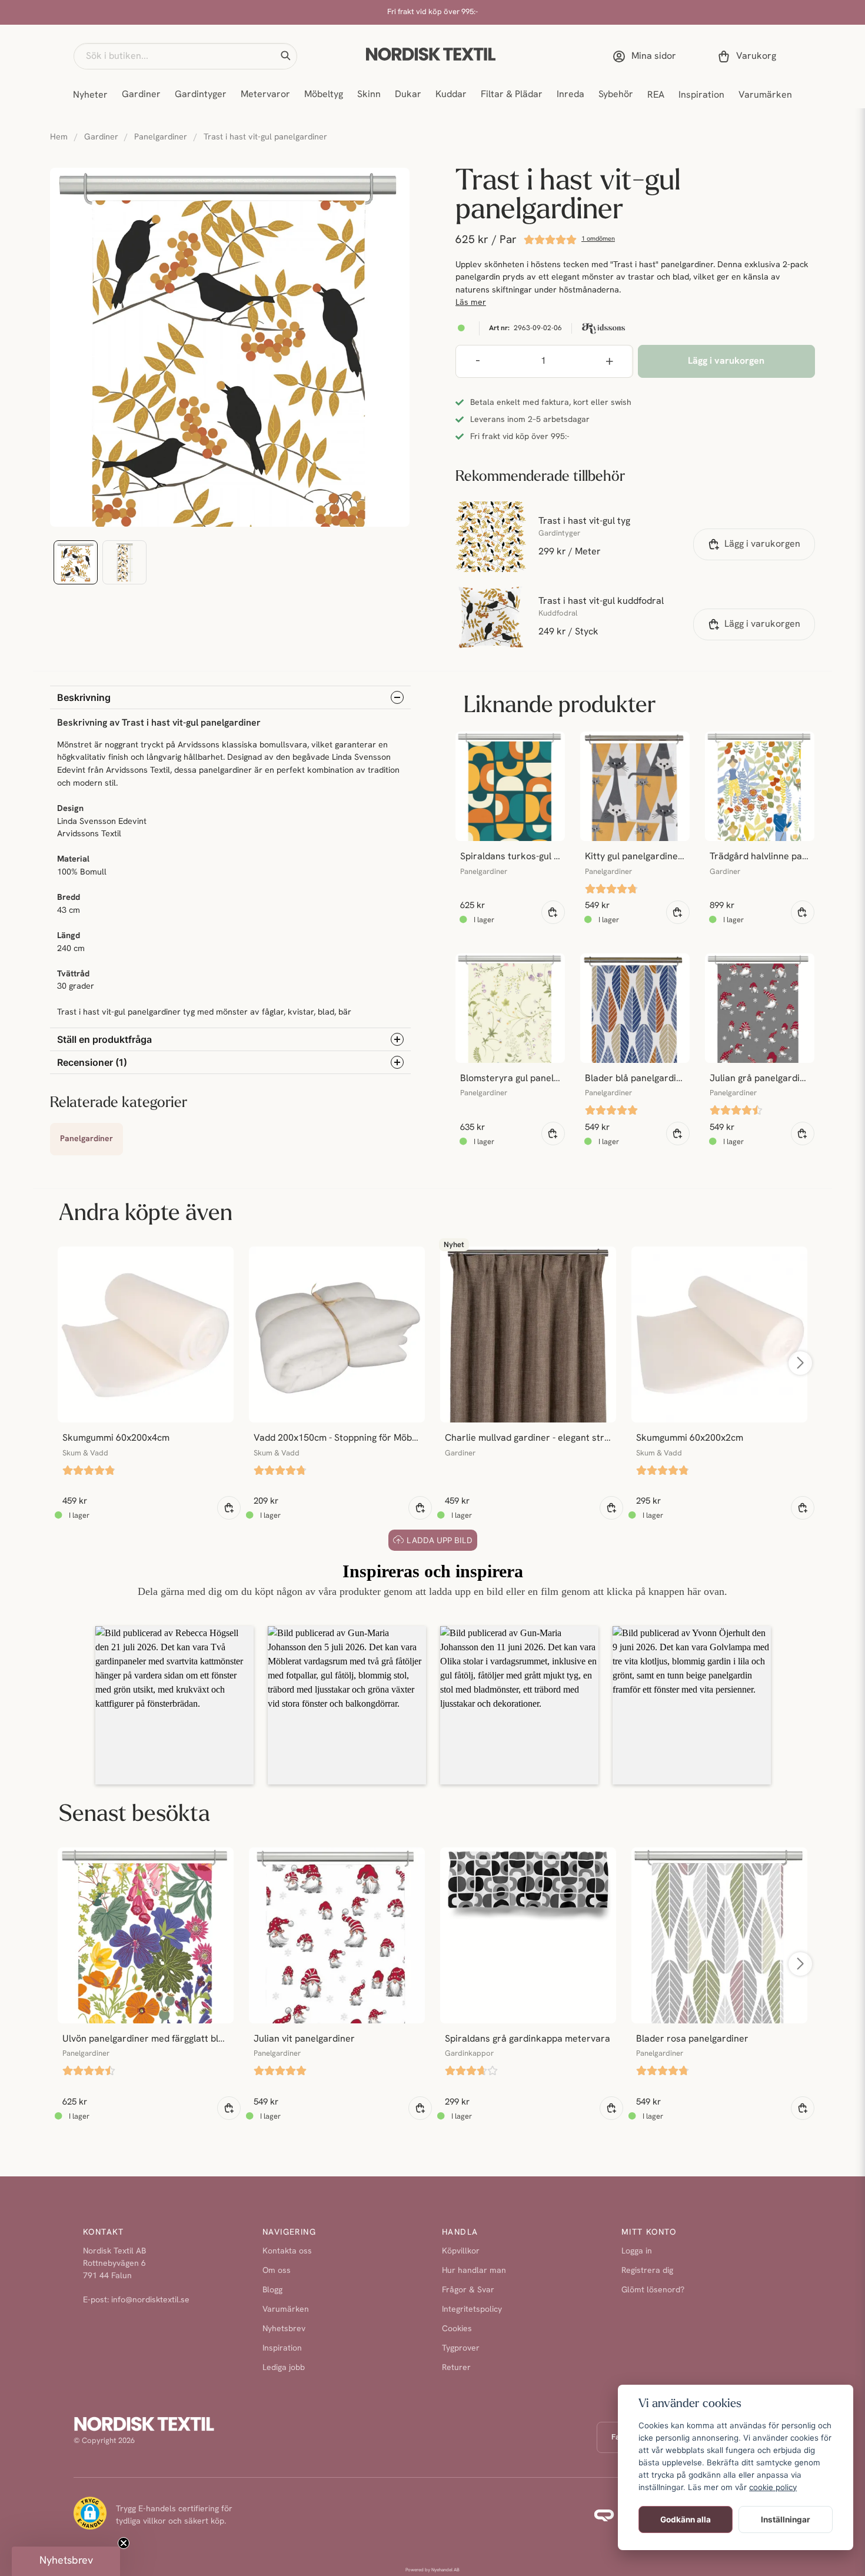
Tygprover (461, 2349)
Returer (456, 2368)
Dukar (408, 95)
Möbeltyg (324, 95)
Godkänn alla (686, 2520)
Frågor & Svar (468, 2290)
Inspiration (701, 95)
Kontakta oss (287, 2251)
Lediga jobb (284, 2368)
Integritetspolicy (472, 2310)
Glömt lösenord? (653, 2290)
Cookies (457, 2329)
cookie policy (773, 2487)
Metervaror (265, 95)
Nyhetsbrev (284, 2329)
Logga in (637, 2251)
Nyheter (90, 95)
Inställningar (786, 2520)
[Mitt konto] (647, 56)
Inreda (570, 95)
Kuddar (451, 95)
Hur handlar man (474, 2271)
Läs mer (471, 303)
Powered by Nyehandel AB (432, 2570)
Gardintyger (201, 95)
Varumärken (765, 95)
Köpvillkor (461, 2251)
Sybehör (616, 95)
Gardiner (141, 95)
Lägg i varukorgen (762, 544)
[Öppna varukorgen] (749, 56)
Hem (59, 137)
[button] (285, 56)
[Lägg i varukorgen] (553, 912)
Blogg (272, 2290)
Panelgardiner (161, 137)
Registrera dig (647, 2271)
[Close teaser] (124, 2543)
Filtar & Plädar (512, 95)
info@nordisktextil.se (150, 2300)
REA (656, 95)
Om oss (277, 2271)
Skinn (369, 95)
